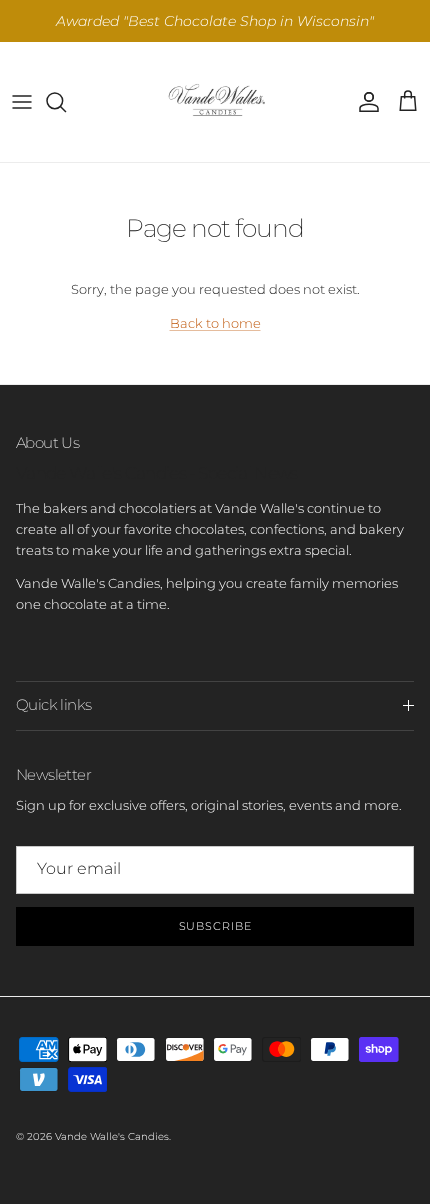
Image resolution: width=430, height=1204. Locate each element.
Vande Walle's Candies (112, 1136)
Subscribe (215, 926)
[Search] (66, 102)
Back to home (215, 323)
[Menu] (22, 102)
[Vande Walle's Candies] (215, 102)
